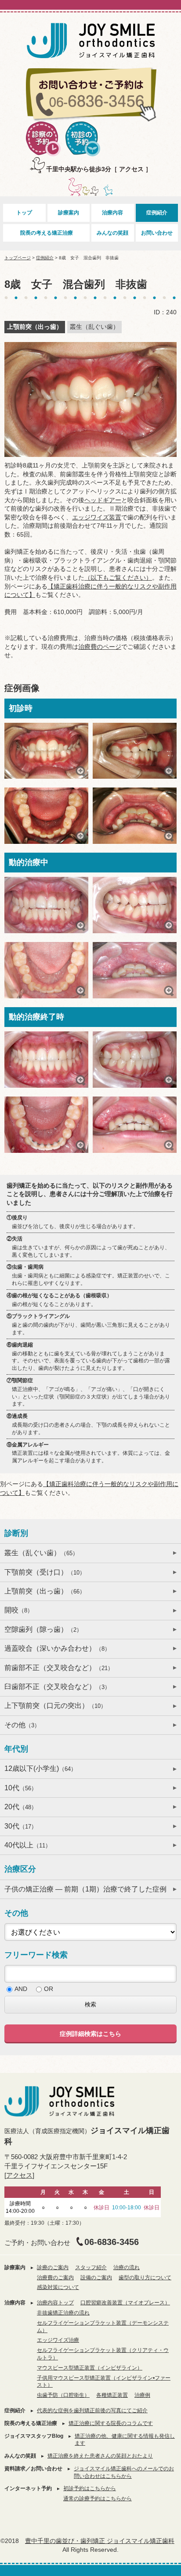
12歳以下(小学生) (40, 1768)
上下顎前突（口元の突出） (55, 1706)
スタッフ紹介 (91, 2267)
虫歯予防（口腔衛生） (63, 2395)
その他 (22, 1725)
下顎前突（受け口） (45, 1572)
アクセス (19, 2175)
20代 (21, 1807)
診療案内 (69, 213)
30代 (21, 1826)
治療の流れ (127, 2267)
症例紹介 (157, 213)
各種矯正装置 (112, 2395)
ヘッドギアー (103, 500)
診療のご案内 (53, 2267)
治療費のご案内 (55, 2278)
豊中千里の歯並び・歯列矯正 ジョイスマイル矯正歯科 (100, 2541)
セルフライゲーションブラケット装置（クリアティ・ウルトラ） (103, 2354)
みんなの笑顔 (112, 233)
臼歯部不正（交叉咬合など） (57, 1687)
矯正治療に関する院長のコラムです (111, 2423)
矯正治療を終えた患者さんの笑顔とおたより (100, 2456)
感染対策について (58, 2287)
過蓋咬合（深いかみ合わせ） (57, 1648)
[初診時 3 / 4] (46, 815)
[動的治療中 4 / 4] (135, 970)
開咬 (19, 1610)
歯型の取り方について (145, 2278)
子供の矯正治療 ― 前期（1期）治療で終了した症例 (85, 1889)
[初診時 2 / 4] (135, 751)
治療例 (142, 2395)
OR (49, 1989)
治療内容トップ (55, 2303)
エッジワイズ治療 (58, 2340)
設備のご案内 (96, 2278)
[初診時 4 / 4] (135, 815)
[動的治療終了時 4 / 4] (135, 1125)
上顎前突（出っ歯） (45, 1591)
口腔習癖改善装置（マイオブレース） (125, 2303)
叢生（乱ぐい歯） (41, 1553)
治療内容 (112, 213)
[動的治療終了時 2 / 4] (135, 1060)
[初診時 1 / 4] (46, 751)
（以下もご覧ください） (118, 578)
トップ (24, 213)
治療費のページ (100, 647)
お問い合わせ (157, 233)
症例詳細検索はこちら (90, 2034)
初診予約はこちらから (90, 2488)
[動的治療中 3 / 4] (46, 970)
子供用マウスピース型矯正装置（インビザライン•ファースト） (104, 2382)
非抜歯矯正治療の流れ (63, 2313)
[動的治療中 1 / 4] (46, 905)
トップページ (18, 258)
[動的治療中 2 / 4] (135, 905)
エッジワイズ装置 (97, 517)
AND (21, 1989)
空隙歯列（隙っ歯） (43, 1629)
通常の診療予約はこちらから (98, 2499)
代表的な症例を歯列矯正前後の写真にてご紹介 (92, 2410)
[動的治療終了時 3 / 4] (46, 1125)
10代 (21, 1788)
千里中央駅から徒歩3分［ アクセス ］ (99, 169)
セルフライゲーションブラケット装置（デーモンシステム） (103, 2327)
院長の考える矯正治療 (47, 233)
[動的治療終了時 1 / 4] (46, 1060)
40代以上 (28, 1845)
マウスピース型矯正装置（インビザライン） (90, 2368)
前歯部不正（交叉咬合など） (59, 1668)
